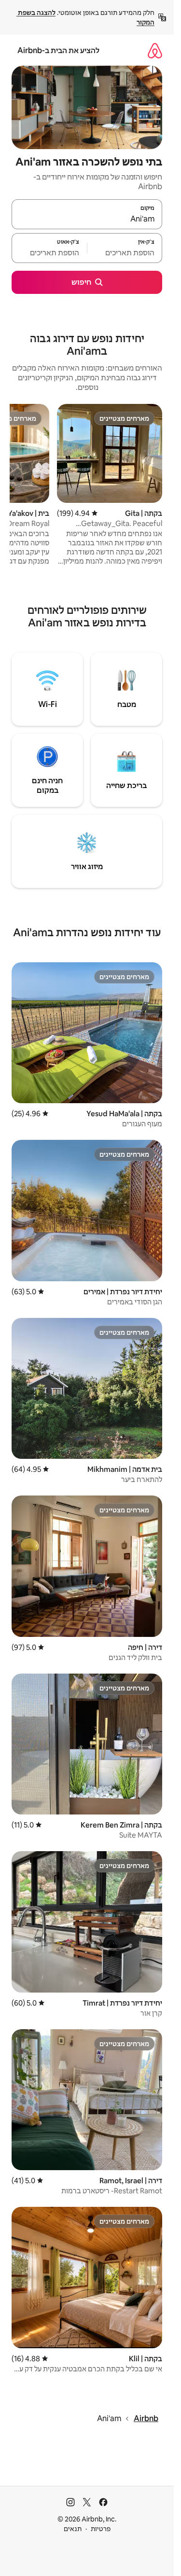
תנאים (73, 2529)
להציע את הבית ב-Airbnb (58, 50)
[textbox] (125, 252)
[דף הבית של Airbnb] (155, 50)
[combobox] (87, 219)
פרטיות (101, 2529)
